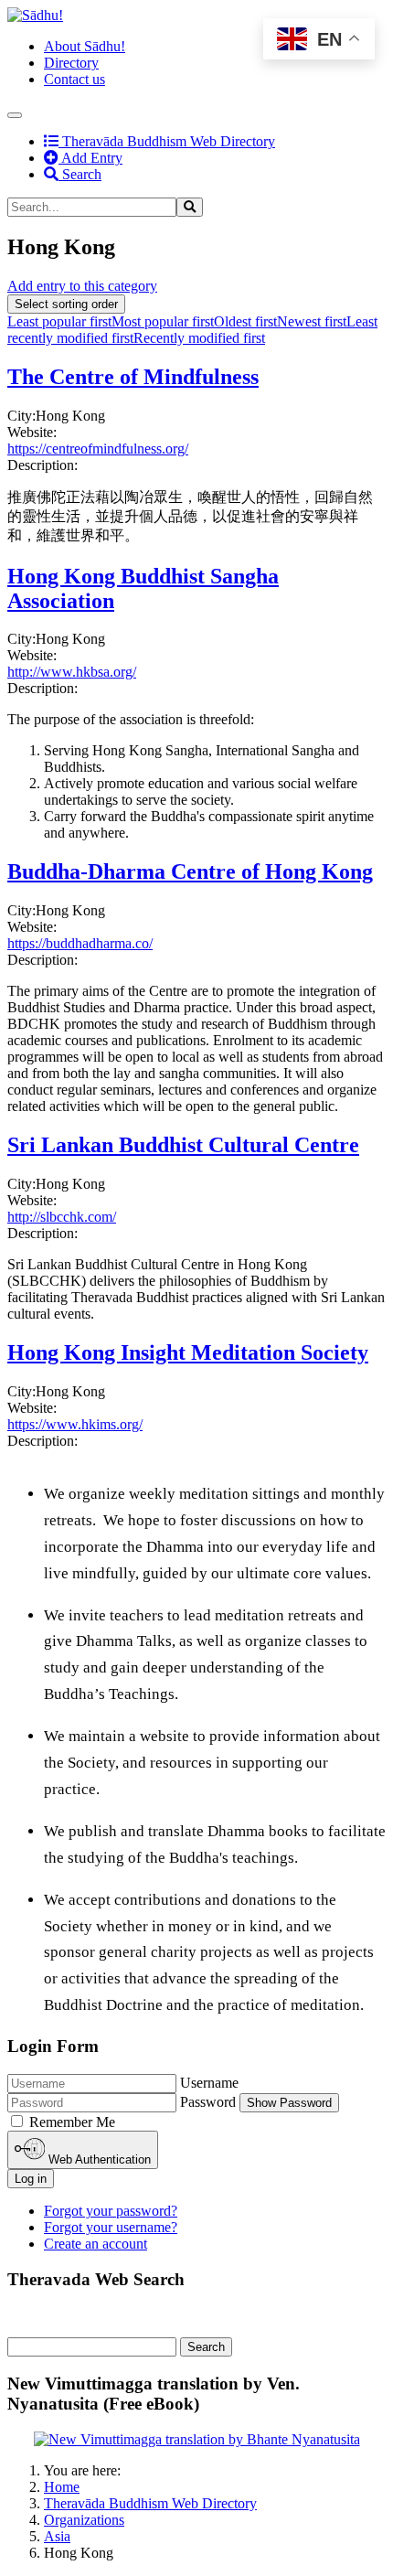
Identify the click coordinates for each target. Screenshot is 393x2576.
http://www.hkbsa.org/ (72, 672)
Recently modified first (199, 338)
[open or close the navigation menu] (15, 115)
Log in (31, 2179)
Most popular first (163, 321)
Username (209, 2083)
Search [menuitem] (80, 174)
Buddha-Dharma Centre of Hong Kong (190, 871)
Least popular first (59, 321)
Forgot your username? (111, 2227)
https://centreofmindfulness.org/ (98, 449)
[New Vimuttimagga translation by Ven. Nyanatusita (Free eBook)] (197, 2439)
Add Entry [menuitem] (90, 158)
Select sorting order (66, 304)
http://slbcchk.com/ (62, 1217)
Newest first (312, 321)
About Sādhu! (85, 46)
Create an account (96, 2244)
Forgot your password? (111, 2211)
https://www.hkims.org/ (75, 1424)
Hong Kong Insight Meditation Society (188, 1352)
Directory (71, 63)
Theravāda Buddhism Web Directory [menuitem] (159, 141)
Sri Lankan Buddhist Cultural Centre (183, 1145)
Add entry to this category (82, 286)
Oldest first (245, 321)
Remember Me (72, 2122)
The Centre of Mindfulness (133, 377)
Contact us (74, 79)
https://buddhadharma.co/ (80, 943)
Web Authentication (98, 2159)
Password (208, 2102)
